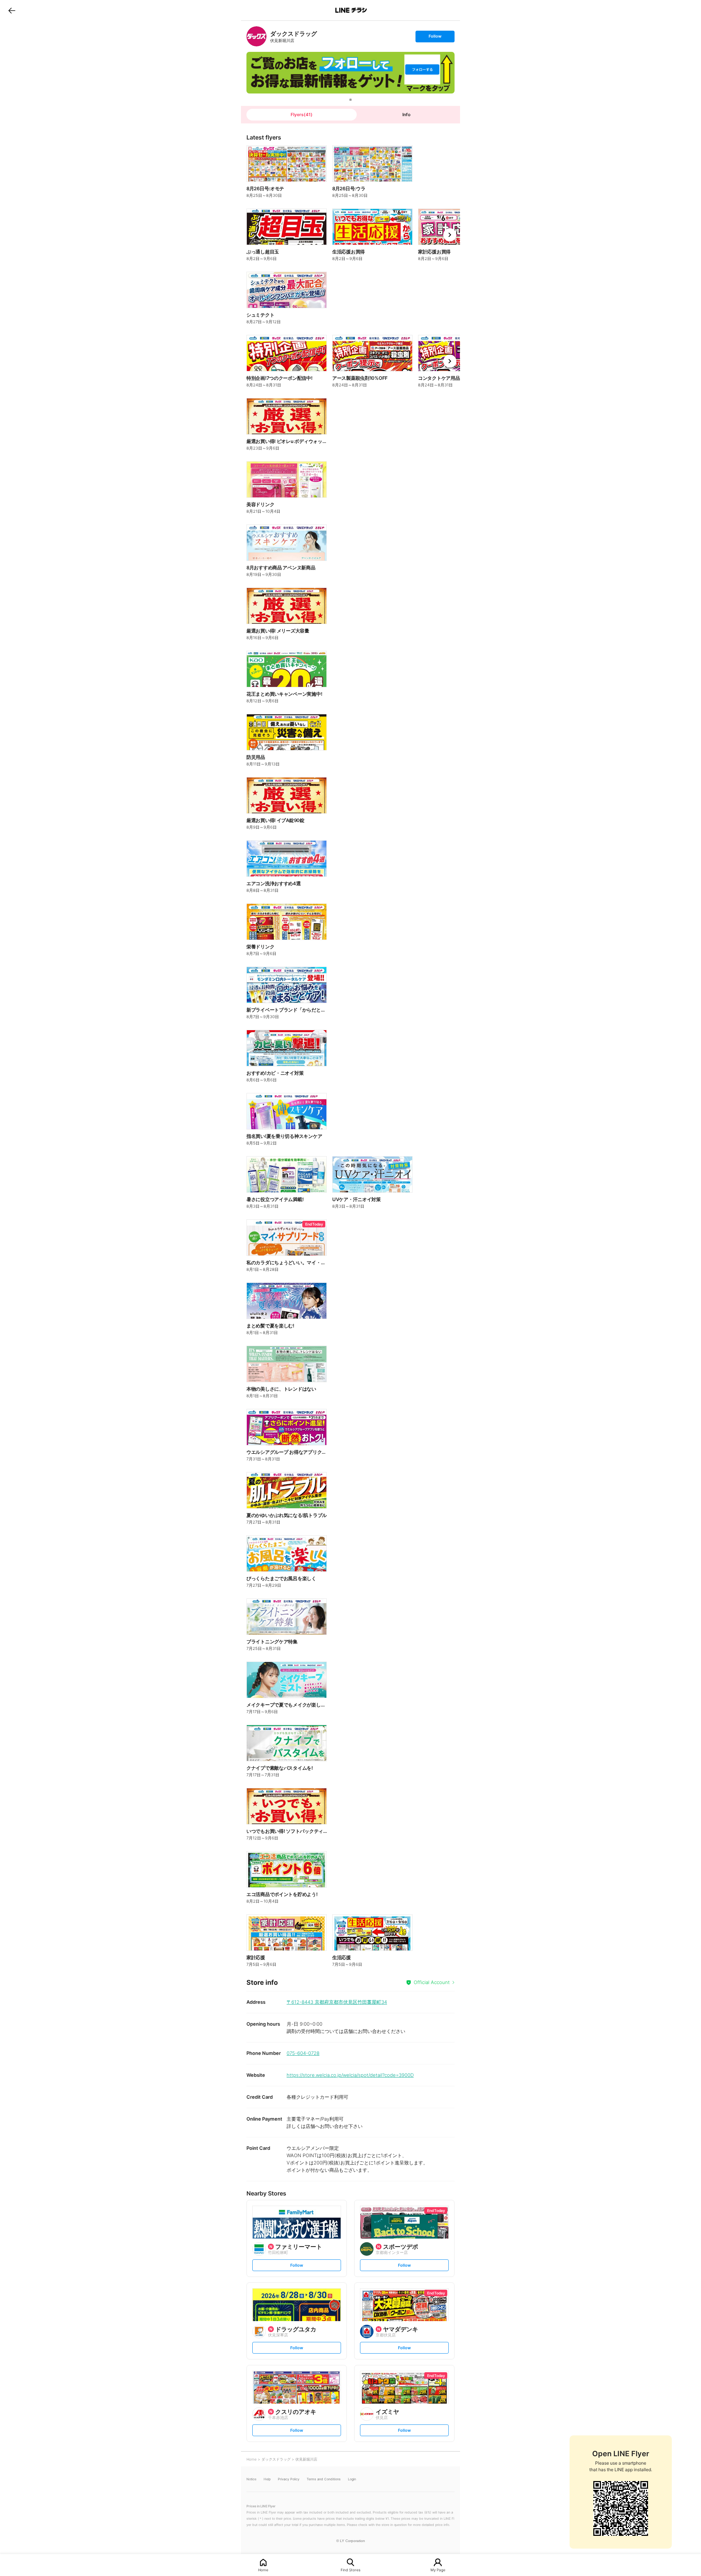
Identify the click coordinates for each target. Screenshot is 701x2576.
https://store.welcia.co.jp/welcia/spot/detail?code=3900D (350, 2075)
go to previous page (12, 10)
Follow (435, 38)
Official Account (432, 1982)
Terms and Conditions (324, 2479)
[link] (256, 36)
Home (263, 2570)
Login (352, 2479)
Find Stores (350, 2570)
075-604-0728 (303, 2053)
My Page (438, 2570)
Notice (251, 2479)
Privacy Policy (289, 2479)
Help (267, 2479)
